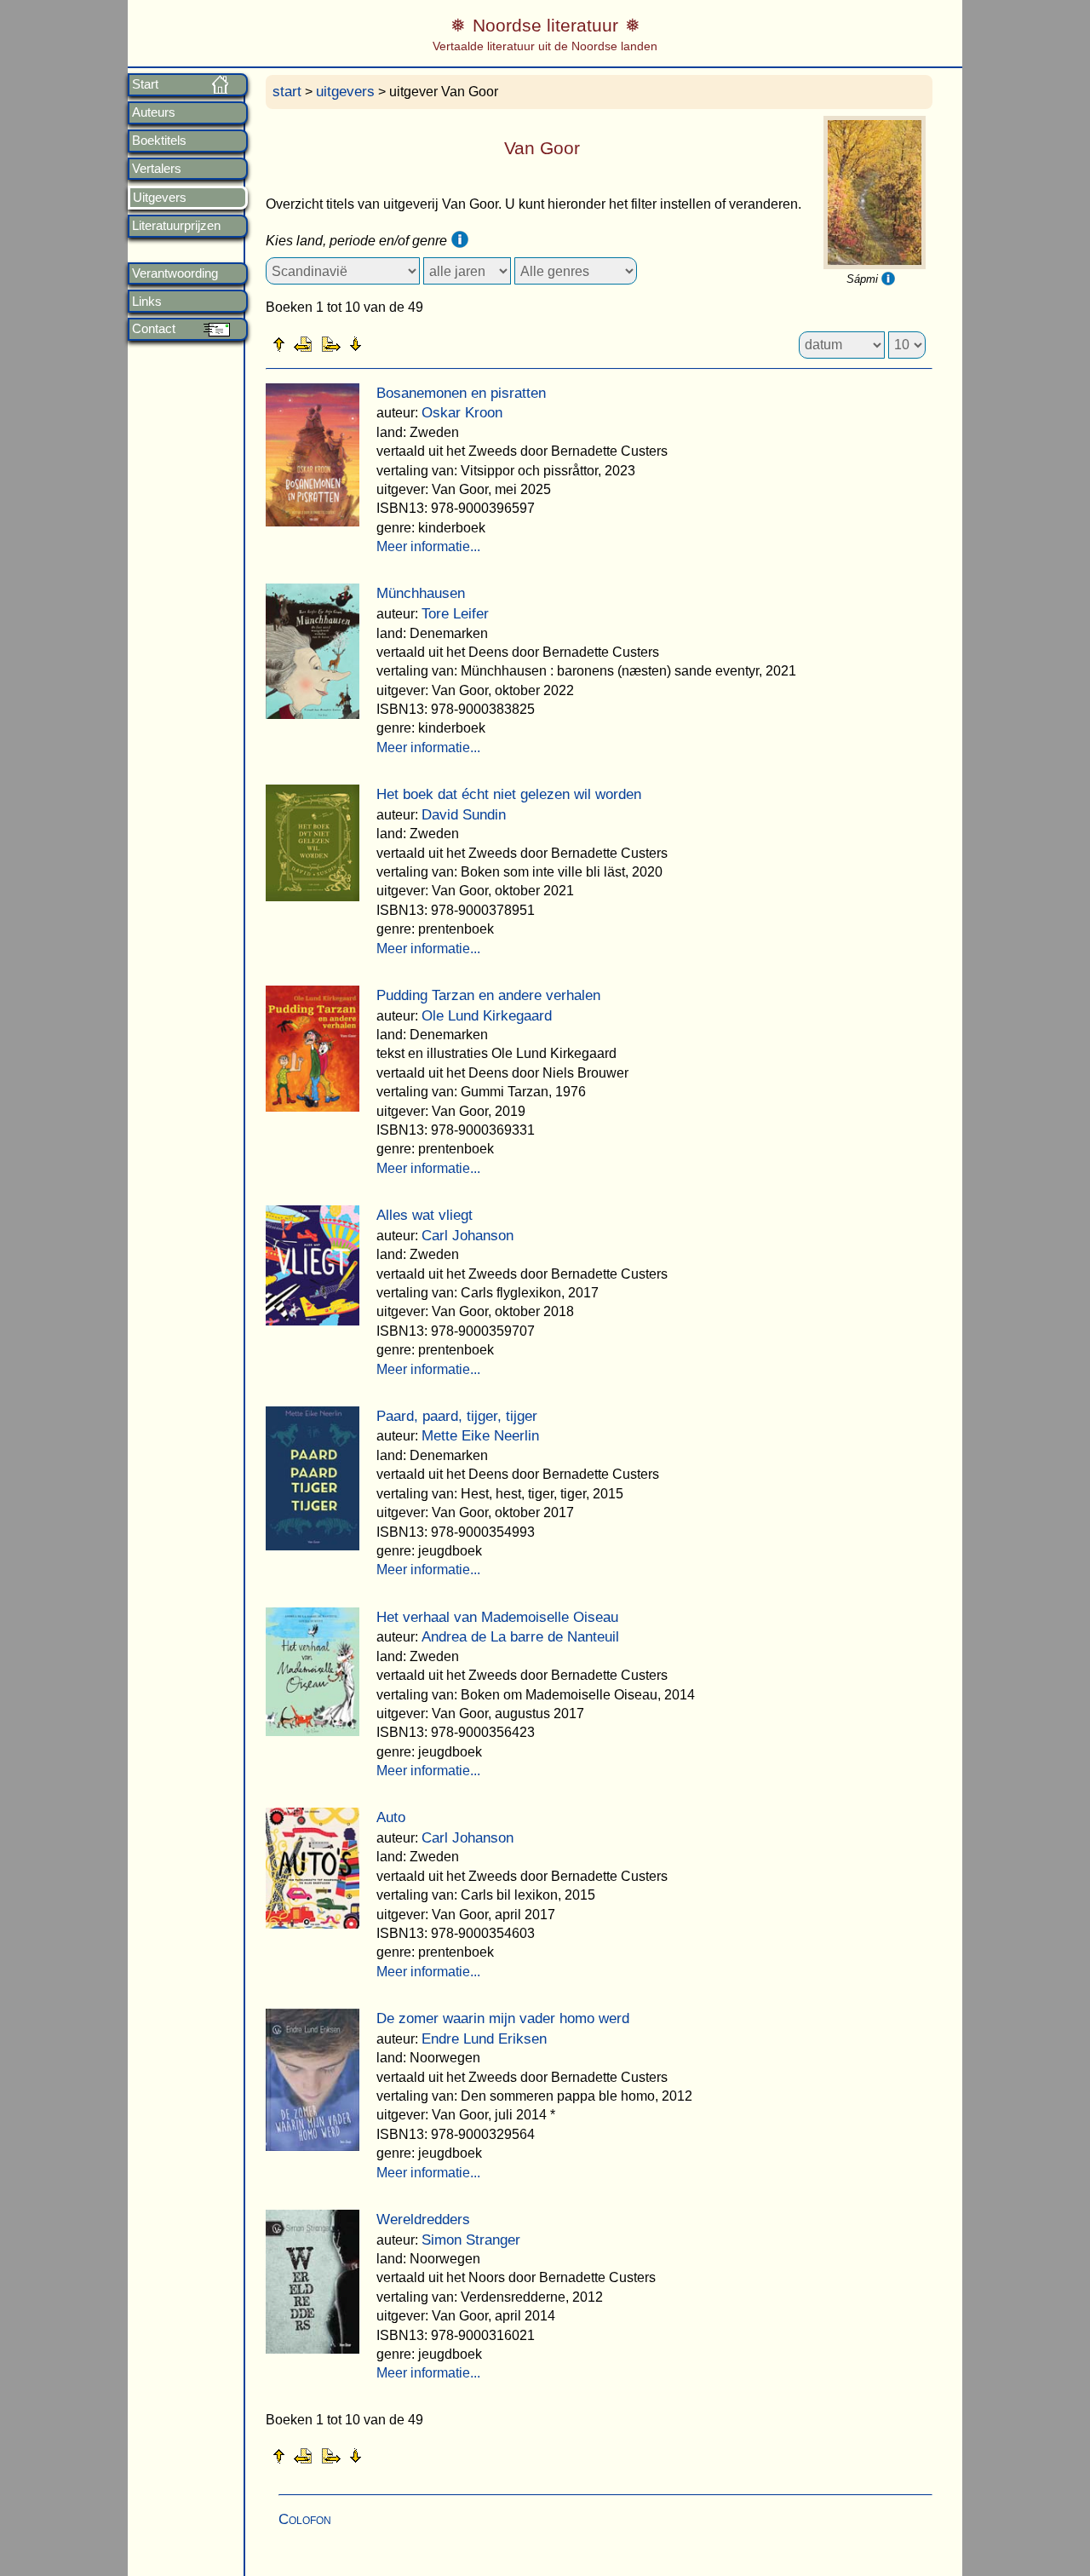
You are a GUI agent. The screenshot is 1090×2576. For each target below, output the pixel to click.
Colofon (305, 2519)
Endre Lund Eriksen (484, 2039)
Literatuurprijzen (176, 226)
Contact (154, 329)
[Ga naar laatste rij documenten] (398, 343)
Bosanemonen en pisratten (461, 393)
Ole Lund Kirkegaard (487, 1016)
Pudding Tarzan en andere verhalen (488, 995)
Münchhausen (421, 593)
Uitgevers (160, 198)
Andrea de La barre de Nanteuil (520, 1637)
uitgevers (345, 92)
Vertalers (157, 169)
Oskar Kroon (462, 413)
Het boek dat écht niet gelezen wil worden (509, 794)
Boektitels (159, 141)
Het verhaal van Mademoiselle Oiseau (497, 1617)
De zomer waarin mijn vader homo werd (503, 2018)
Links (147, 302)
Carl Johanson (468, 1236)
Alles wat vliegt (425, 1215)
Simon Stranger (471, 2240)
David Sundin (464, 815)
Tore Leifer (455, 614)
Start (145, 84)
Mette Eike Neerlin (480, 1436)
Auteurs (154, 112)
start (287, 92)
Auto (391, 1817)
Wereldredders (423, 2219)
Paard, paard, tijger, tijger (457, 1416)
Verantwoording (175, 273)
